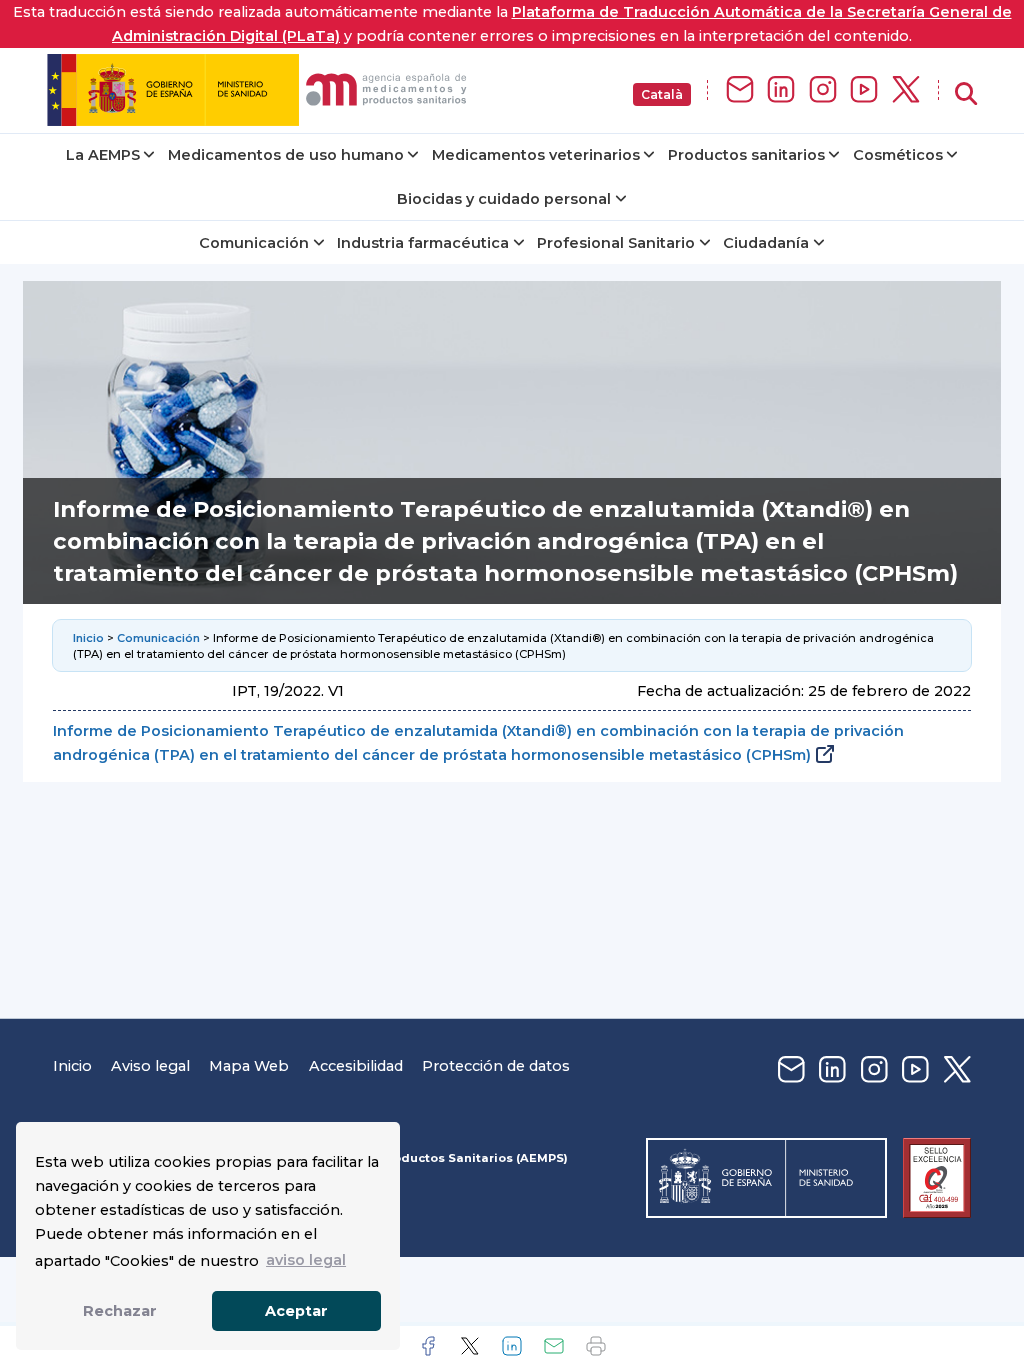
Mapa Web (249, 1066)
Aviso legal (150, 1066)
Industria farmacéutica (423, 243)
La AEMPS (103, 155)
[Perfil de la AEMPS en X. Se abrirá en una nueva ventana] (906, 90)
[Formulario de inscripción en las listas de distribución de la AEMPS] (740, 90)
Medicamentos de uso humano (286, 155)
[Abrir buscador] (966, 94)
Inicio (88, 638)
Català (662, 94)
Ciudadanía (766, 243)
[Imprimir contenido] (596, 1346)
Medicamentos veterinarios (536, 155)
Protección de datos (496, 1066)
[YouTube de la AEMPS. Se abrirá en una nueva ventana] (864, 90)
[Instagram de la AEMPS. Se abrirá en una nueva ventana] (823, 90)
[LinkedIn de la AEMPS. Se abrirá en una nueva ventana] (781, 90)
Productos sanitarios (746, 155)
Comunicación (254, 243)
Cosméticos (898, 155)
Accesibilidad (356, 1066)
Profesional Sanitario (616, 243)
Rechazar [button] (120, 1311)
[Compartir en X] (470, 1346)
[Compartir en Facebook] (428, 1346)
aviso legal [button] (306, 1260)
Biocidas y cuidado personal (504, 199)
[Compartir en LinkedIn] (512, 1346)
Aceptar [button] (296, 1311)
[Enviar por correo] (554, 1346)
